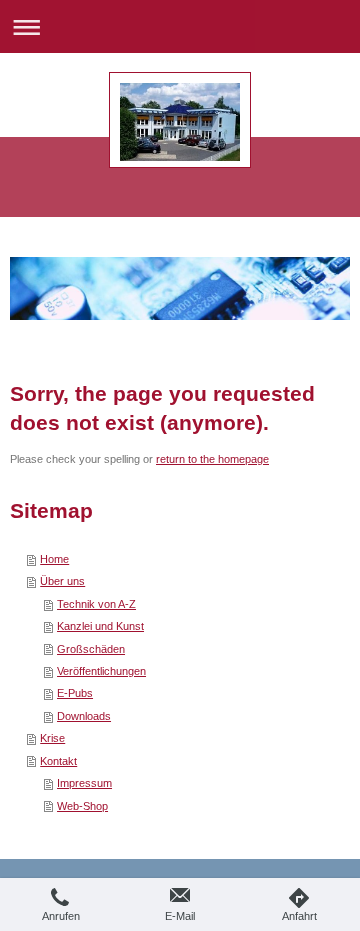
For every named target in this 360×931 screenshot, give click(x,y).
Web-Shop (82, 806)
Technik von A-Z (96, 604)
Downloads (84, 716)
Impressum (84, 783)
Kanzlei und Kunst (100, 626)
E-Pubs (75, 693)
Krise (52, 738)
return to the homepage (212, 459)
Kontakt (58, 761)
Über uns (62, 581)
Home (54, 559)
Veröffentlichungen (101, 671)
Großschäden (91, 649)
